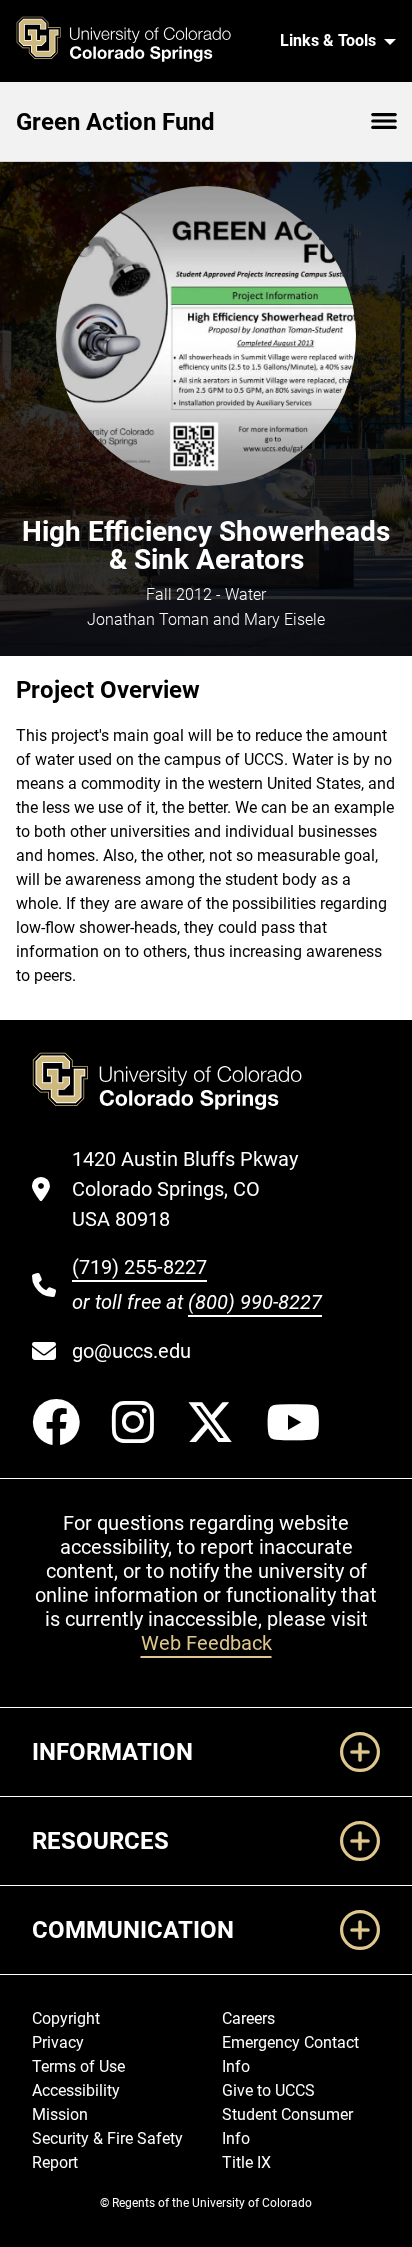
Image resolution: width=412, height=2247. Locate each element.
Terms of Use (78, 2066)
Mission (60, 2114)
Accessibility (76, 2090)
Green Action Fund (115, 122)
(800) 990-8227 (255, 1302)
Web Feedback (206, 1643)
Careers (248, 2018)
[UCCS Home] (135, 41)
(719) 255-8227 (139, 1267)
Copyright (66, 2018)
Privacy (58, 2042)
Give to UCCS (268, 2090)
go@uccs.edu (131, 1351)
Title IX (246, 2162)
